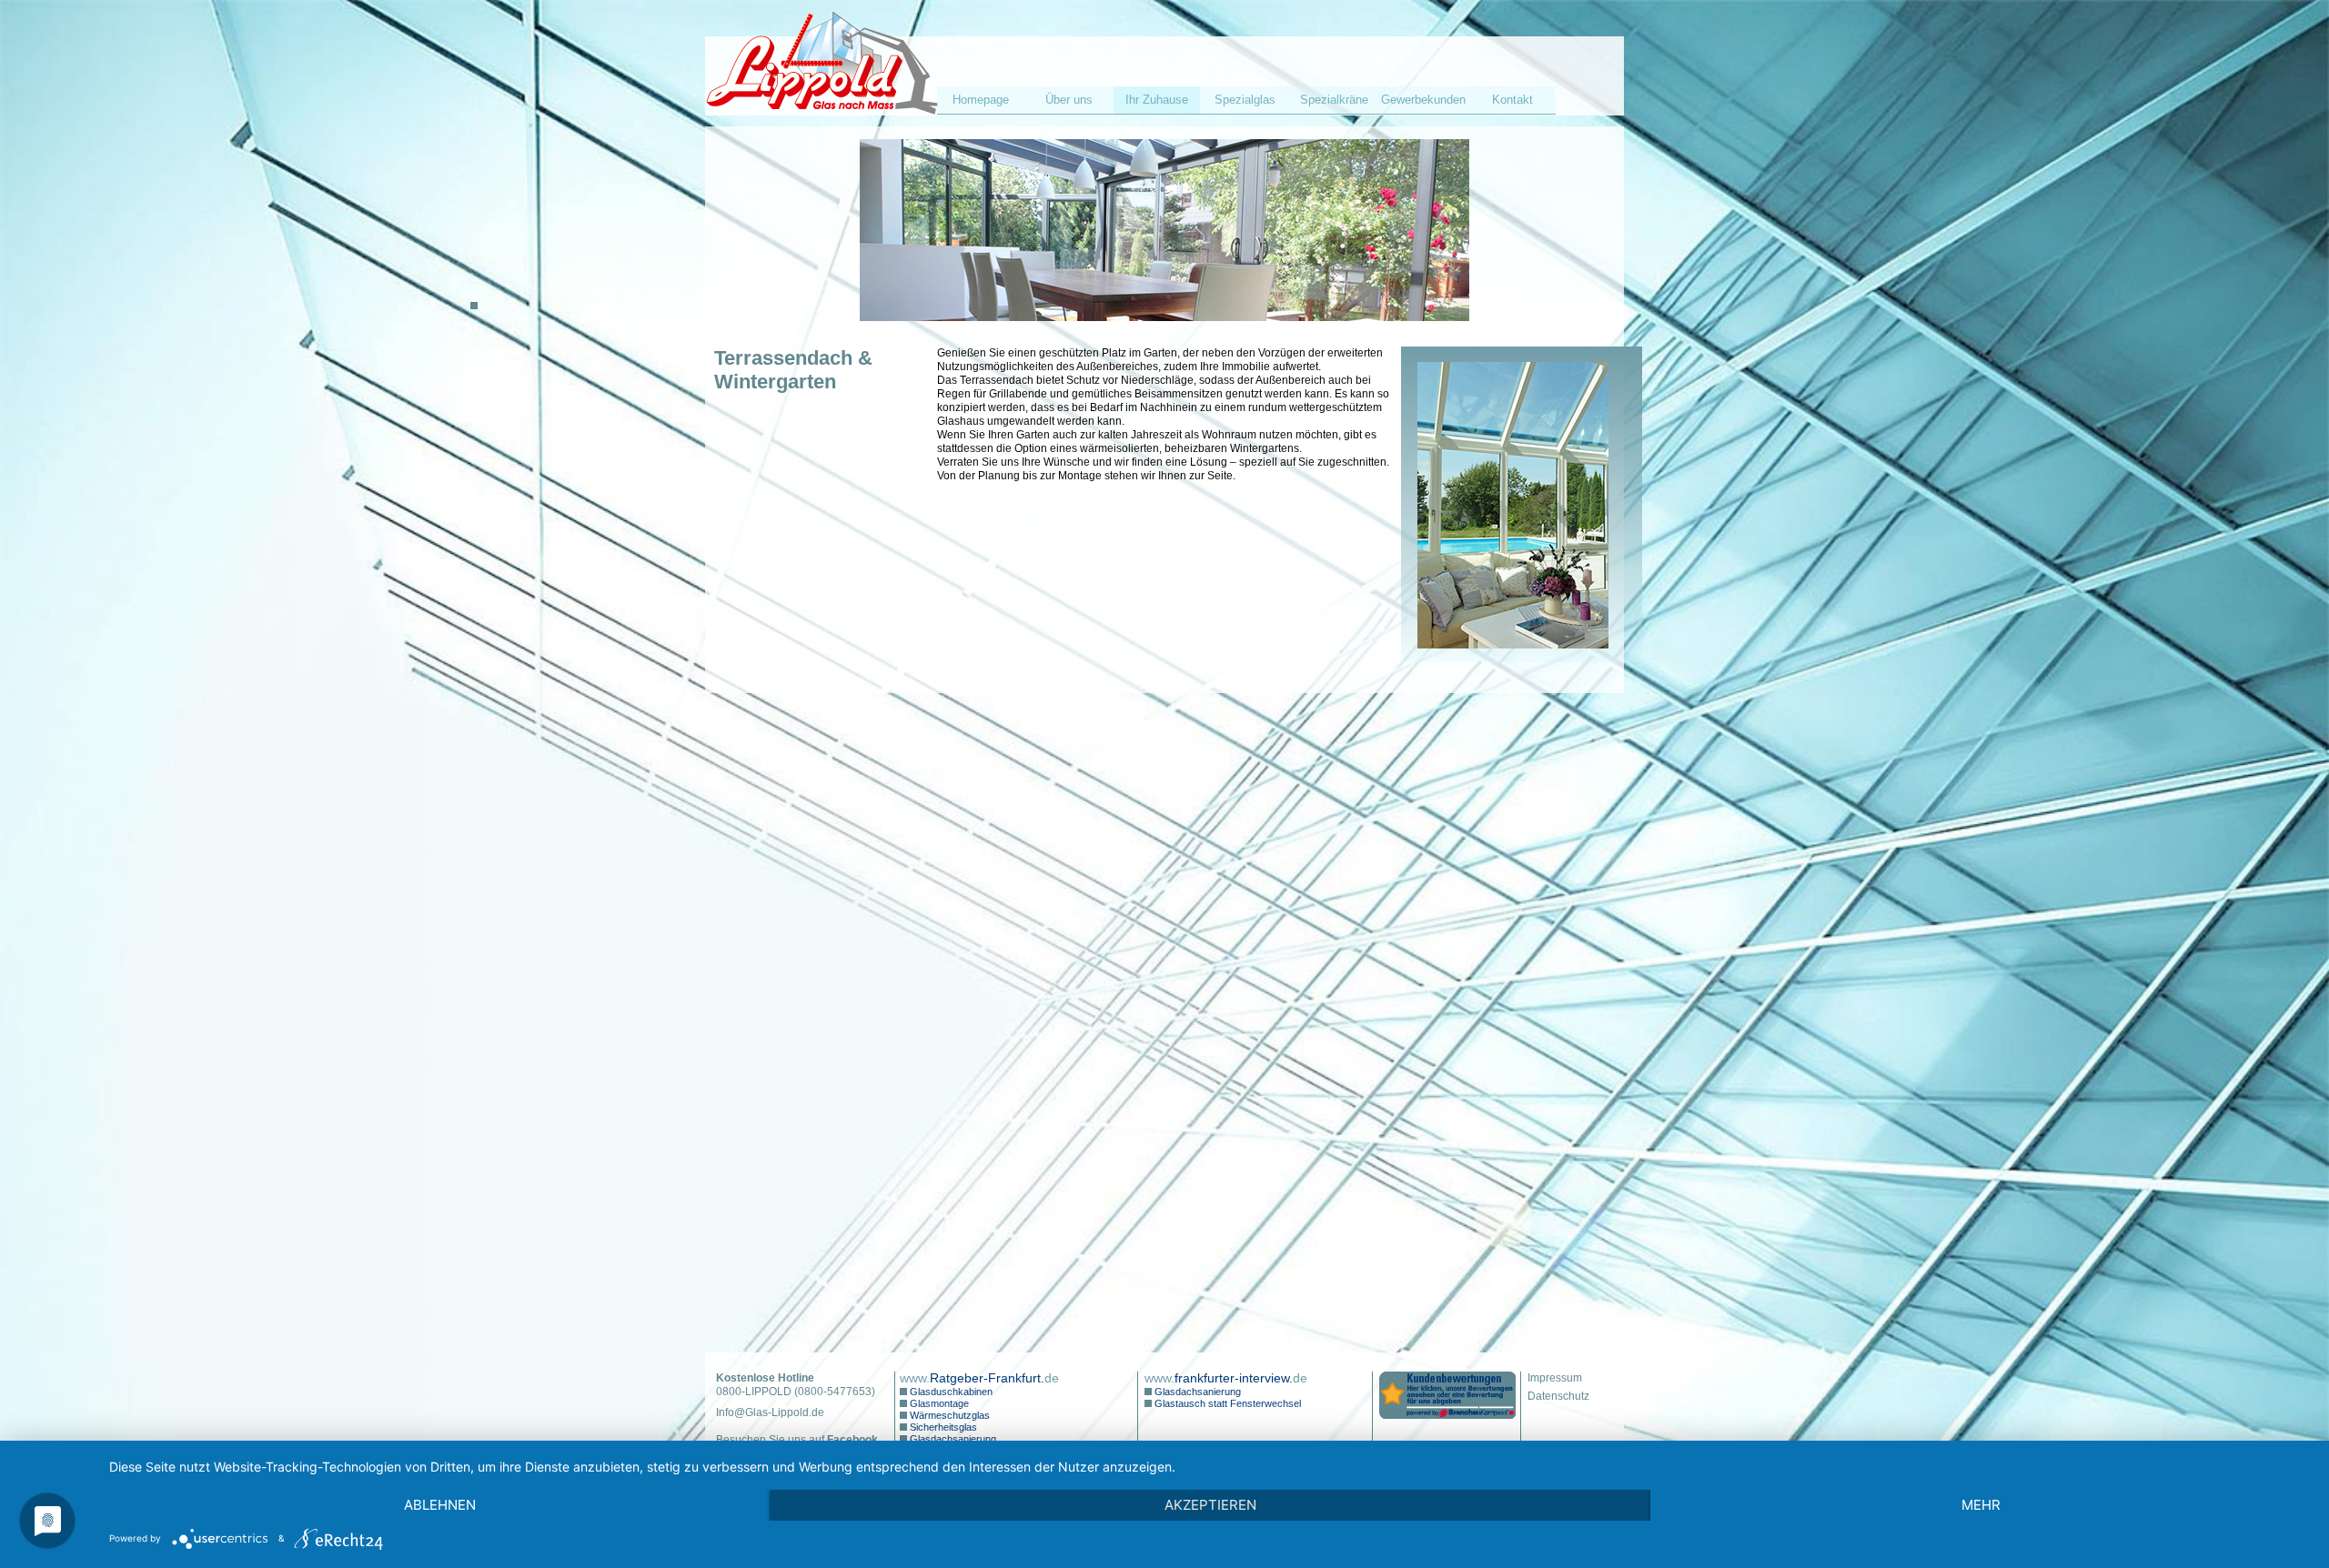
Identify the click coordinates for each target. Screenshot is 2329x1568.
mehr (1981, 1505)
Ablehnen (440, 1505)
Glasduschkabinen (950, 1392)
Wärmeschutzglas (948, 1415)
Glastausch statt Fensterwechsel (1226, 1403)
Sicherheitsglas (942, 1427)
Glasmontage (938, 1403)
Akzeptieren (1210, 1505)
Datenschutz (1558, 1396)
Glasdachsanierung (952, 1439)
